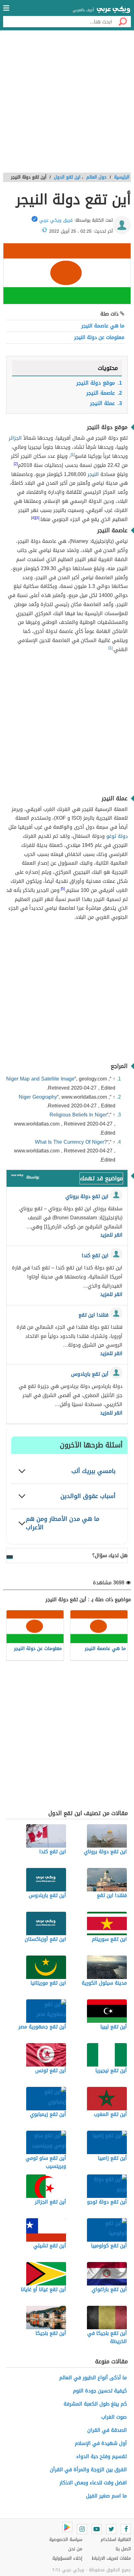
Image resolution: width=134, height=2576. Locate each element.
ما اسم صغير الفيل (106, 2496)
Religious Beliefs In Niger (78, 1115)
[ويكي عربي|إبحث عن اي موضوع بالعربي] (113, 10)
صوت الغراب (114, 2417)
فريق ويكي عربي (56, 220)
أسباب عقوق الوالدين (88, 1496)
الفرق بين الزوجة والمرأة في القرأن (88, 2470)
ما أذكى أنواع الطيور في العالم (93, 2378)
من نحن (75, 2549)
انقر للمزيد (111, 1235)
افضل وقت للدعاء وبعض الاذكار (93, 2483)
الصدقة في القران (107, 2430)
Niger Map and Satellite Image (40, 1079)
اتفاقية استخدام (116, 2540)
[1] (110, 648)
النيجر (93, 474)
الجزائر (15, 438)
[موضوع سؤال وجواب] (17, 1177)
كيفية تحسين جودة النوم (100, 2391)
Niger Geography (38, 1097)
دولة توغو (117, 836)
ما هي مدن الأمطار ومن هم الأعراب (63, 1523)
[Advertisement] (67, 104)
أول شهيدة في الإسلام (101, 2443)
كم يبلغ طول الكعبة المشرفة (95, 2404)
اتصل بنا (123, 2549)
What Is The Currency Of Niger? (71, 1142)
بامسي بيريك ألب (93, 1471)
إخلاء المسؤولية (67, 2558)
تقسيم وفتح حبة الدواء (102, 2456)
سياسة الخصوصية (66, 2540)
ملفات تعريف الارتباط (111, 2558)
